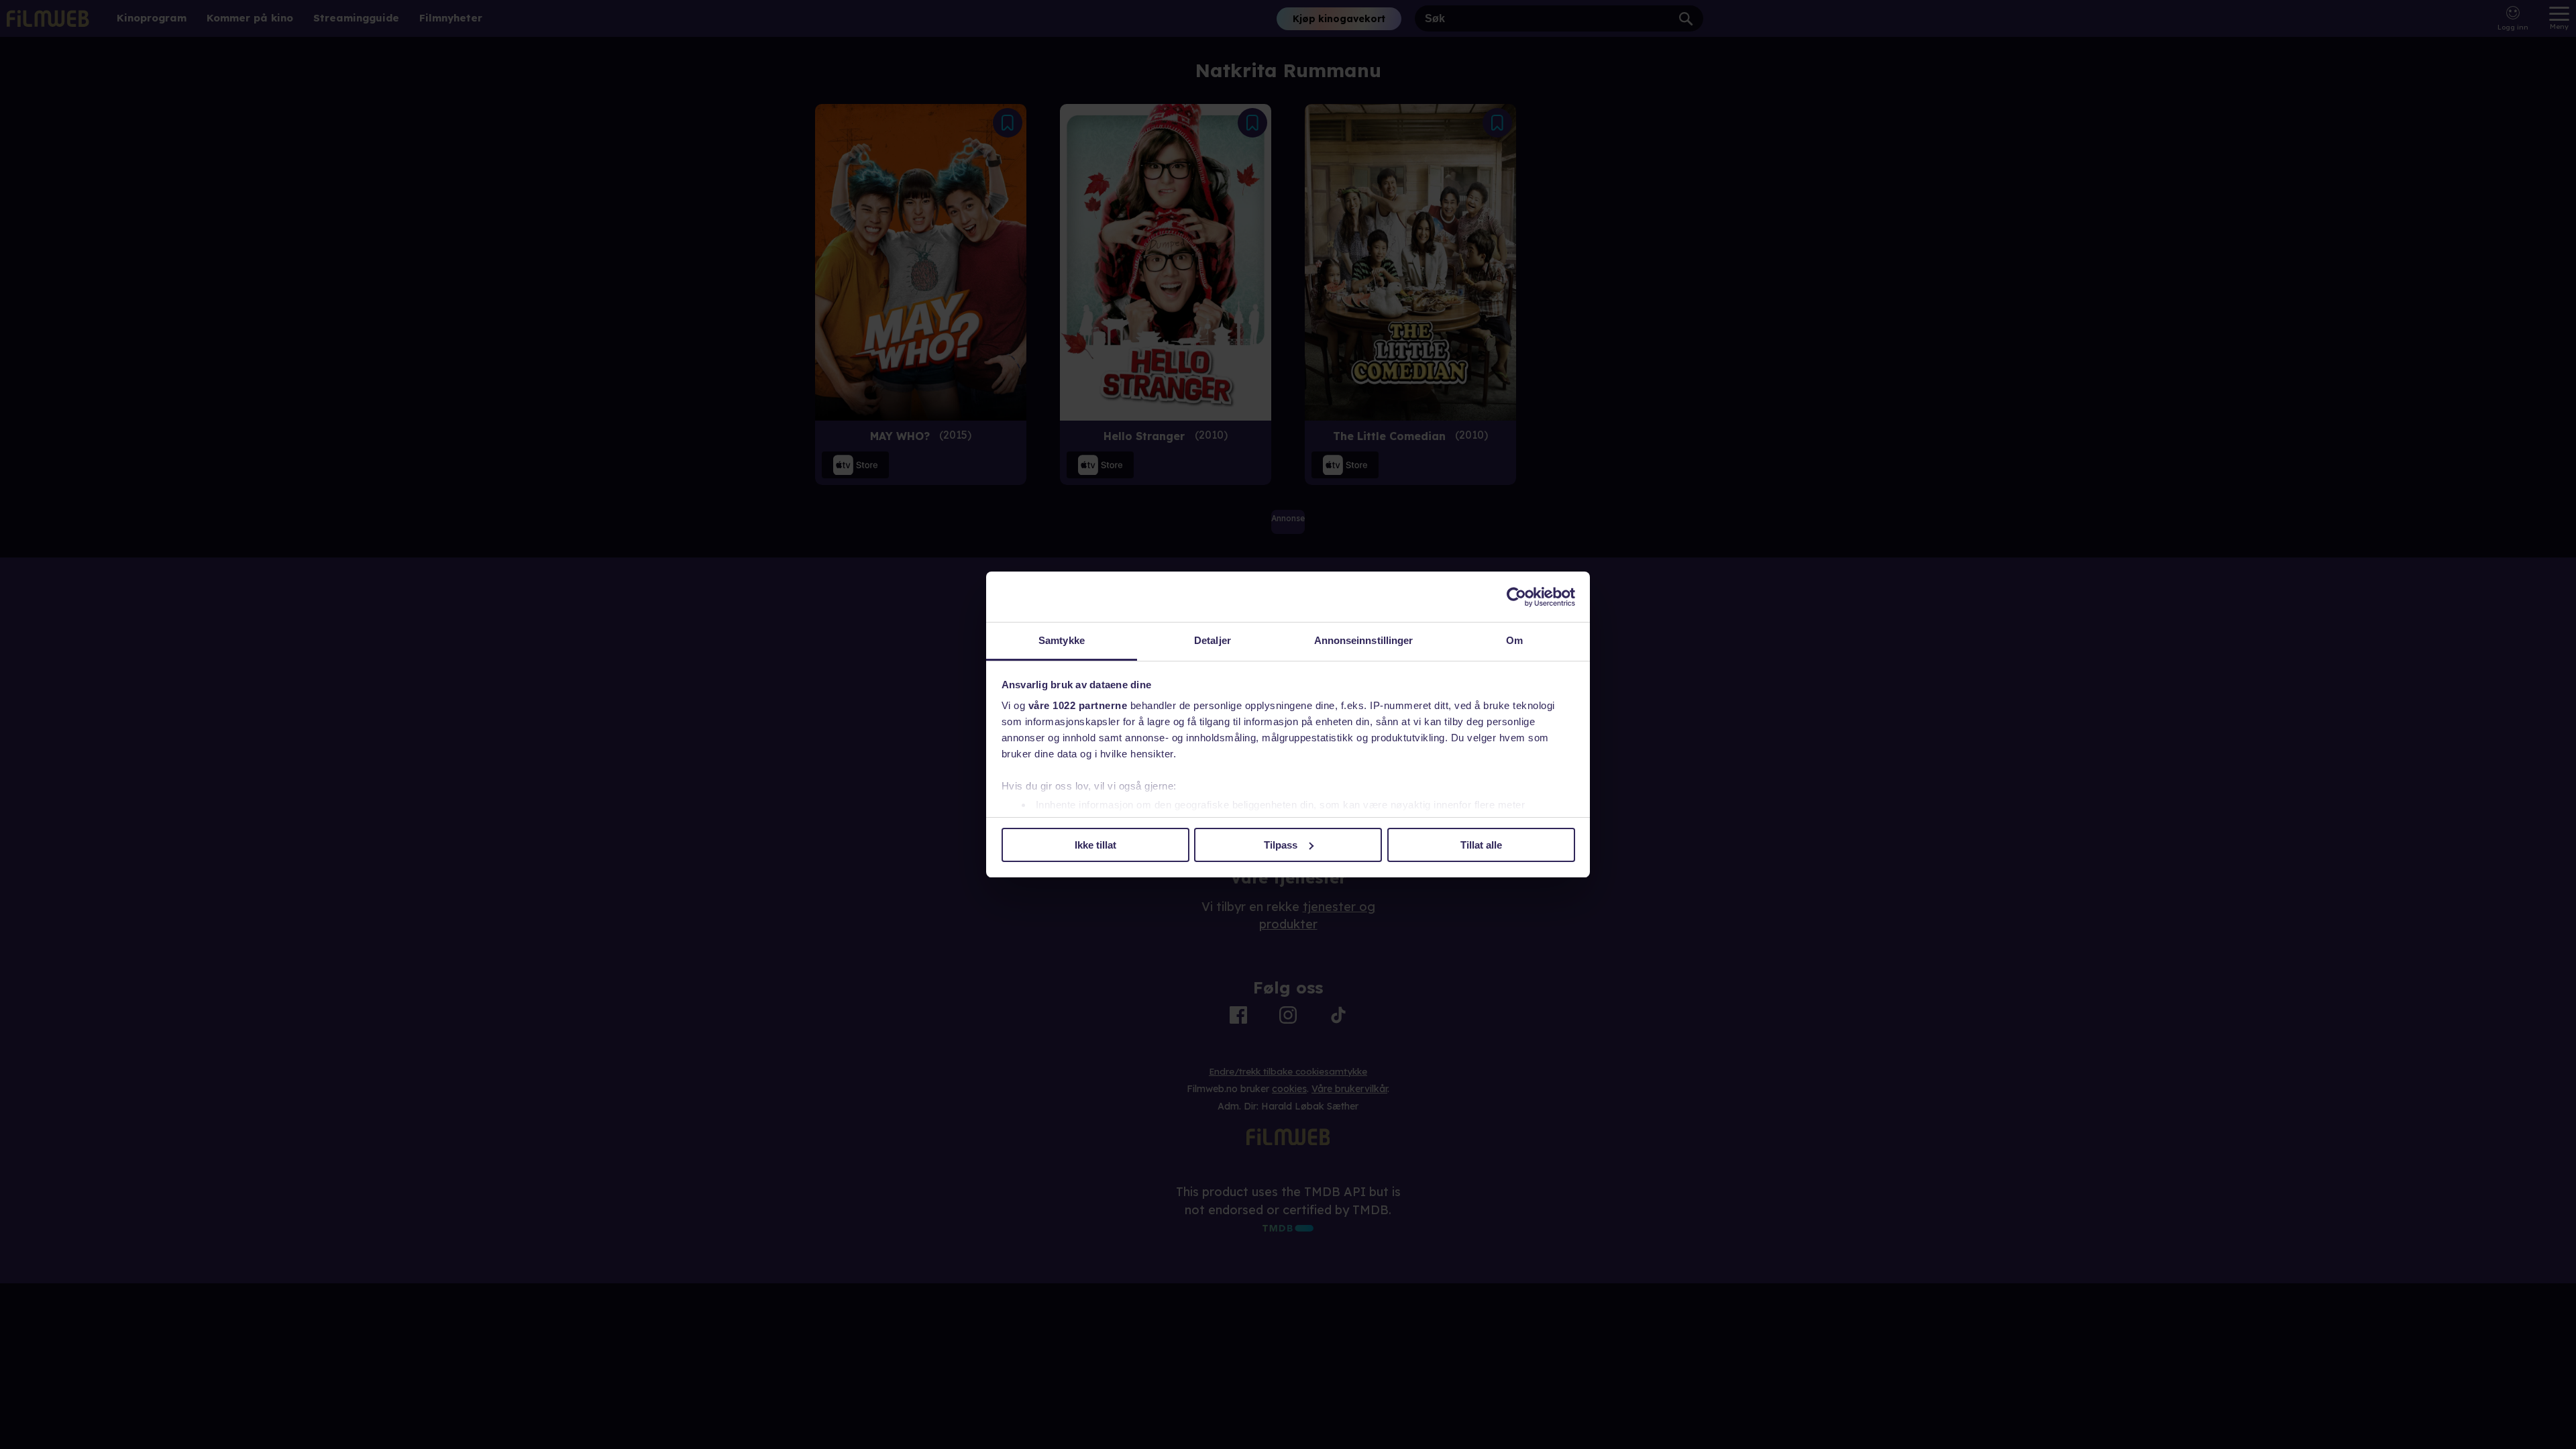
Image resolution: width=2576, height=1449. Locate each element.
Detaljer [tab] (1213, 640)
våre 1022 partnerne (1078, 705)
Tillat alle (1481, 845)
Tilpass (1281, 845)
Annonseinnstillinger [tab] (1364, 640)
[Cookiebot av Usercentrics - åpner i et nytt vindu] (1516, 597)
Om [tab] (1514, 640)
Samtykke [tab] (1062, 640)
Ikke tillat (1095, 845)
